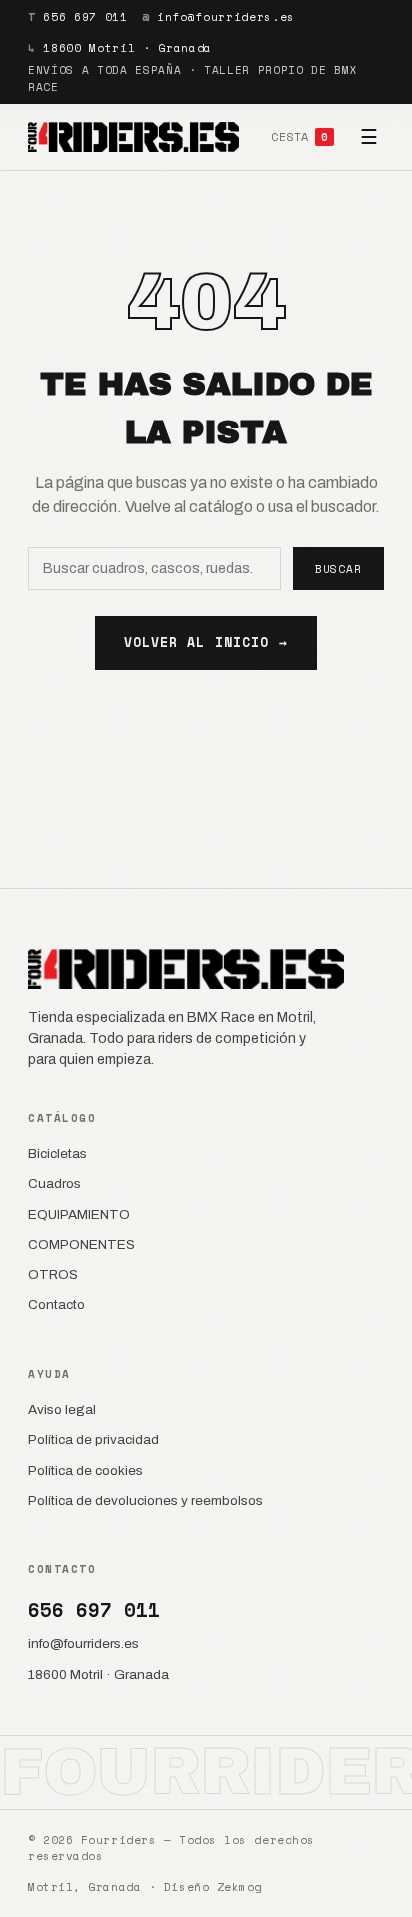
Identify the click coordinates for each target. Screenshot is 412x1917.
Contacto (56, 1304)
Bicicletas (57, 1153)
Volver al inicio (206, 642)
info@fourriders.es (226, 17)
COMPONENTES (81, 1244)
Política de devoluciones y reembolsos (145, 1500)
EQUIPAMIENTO (79, 1214)
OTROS (53, 1274)
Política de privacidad (93, 1439)
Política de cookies (85, 1470)
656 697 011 (85, 17)
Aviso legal (62, 1409)
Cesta (299, 136)
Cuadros (54, 1183)
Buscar (338, 569)
